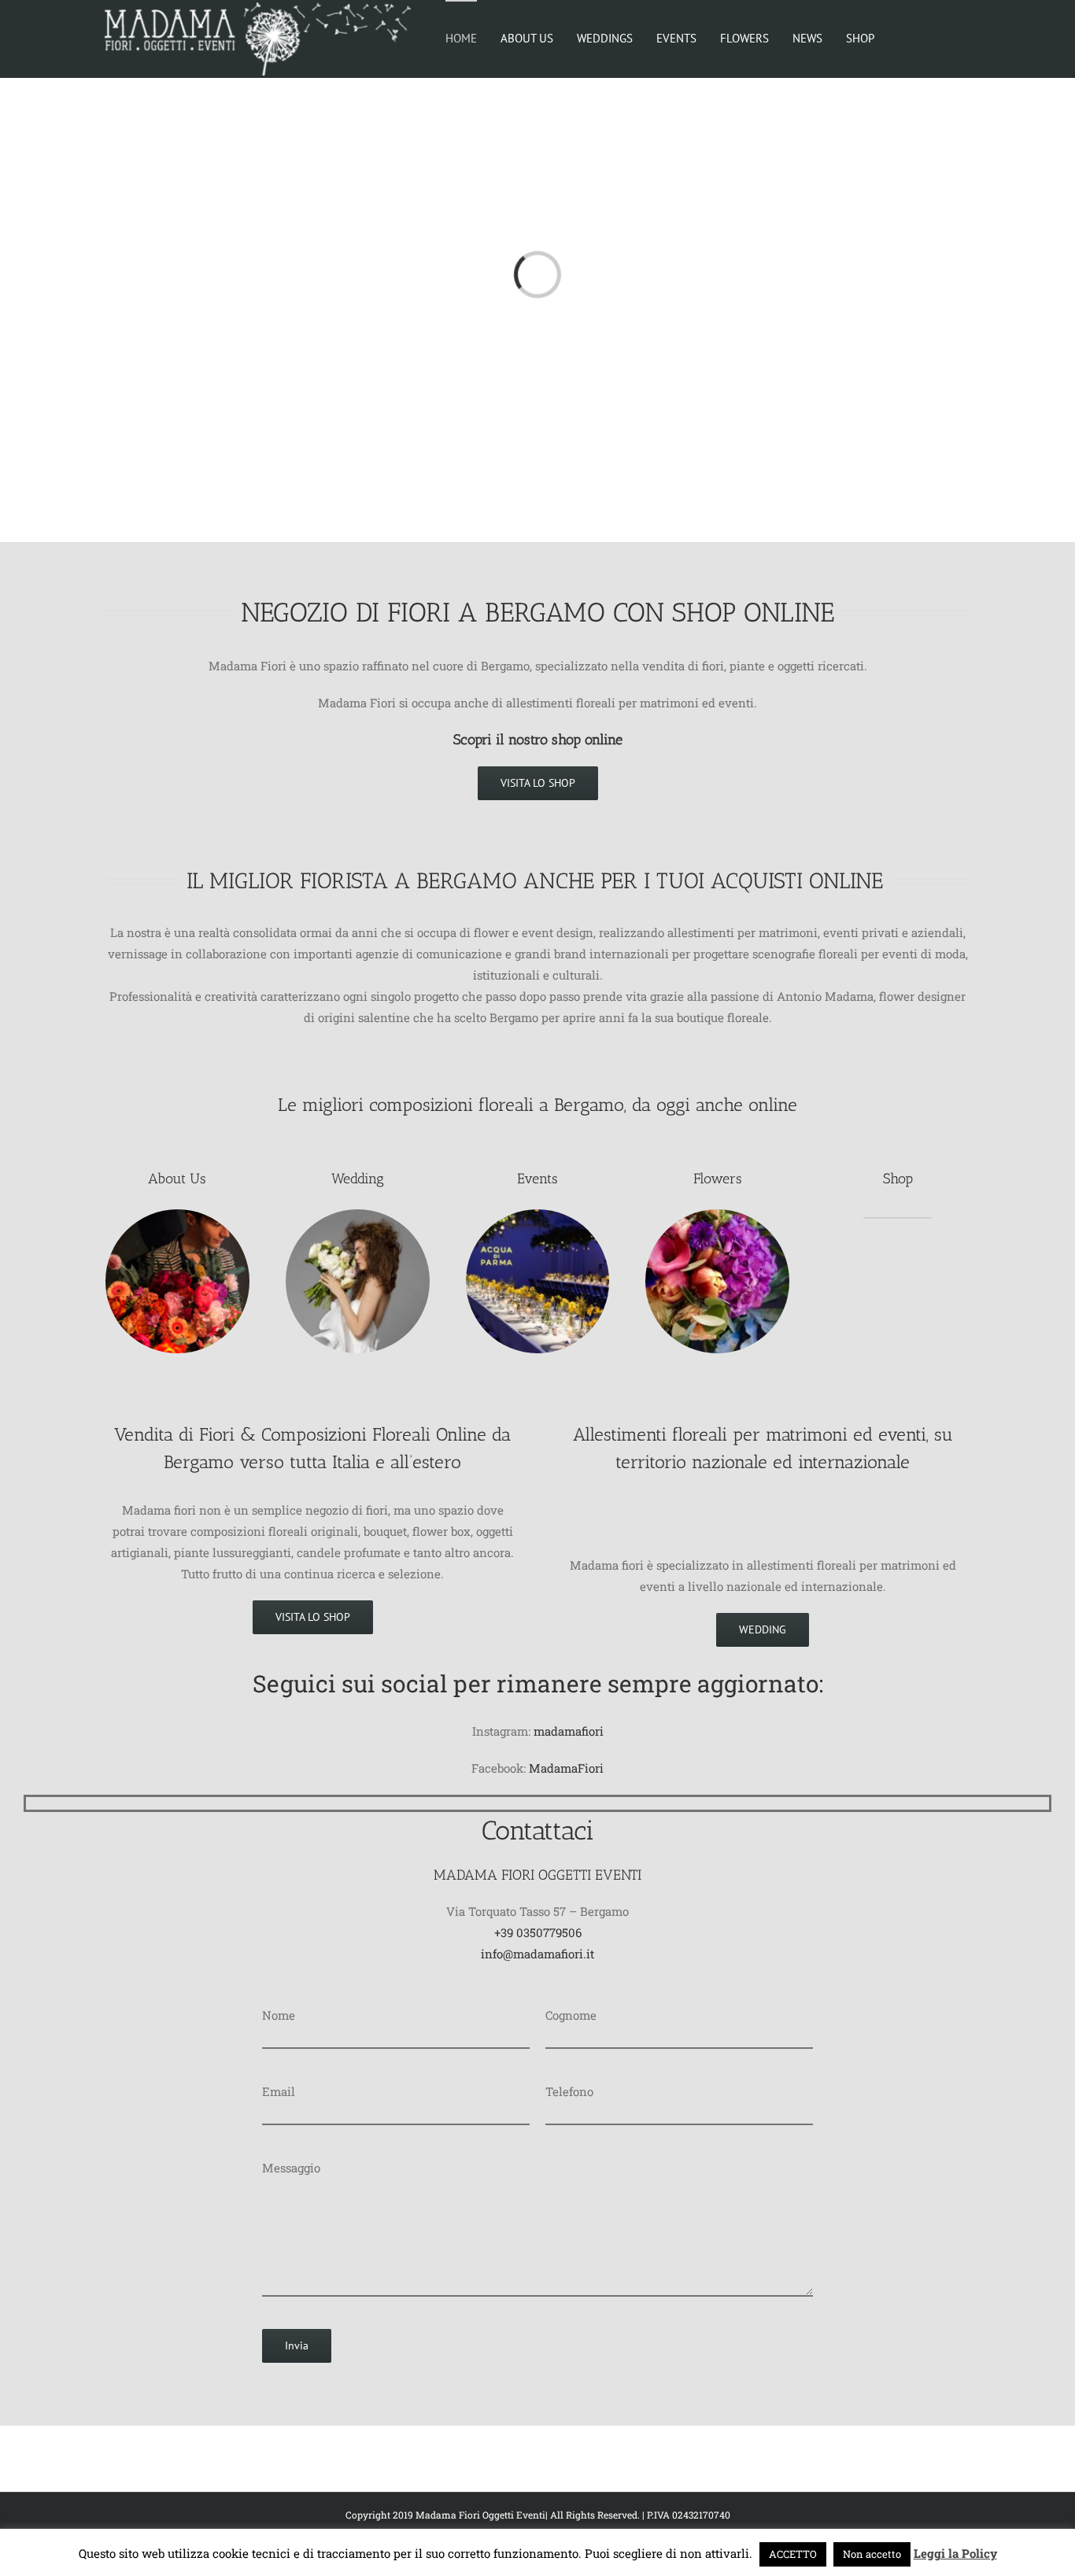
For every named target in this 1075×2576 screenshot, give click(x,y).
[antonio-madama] (177, 1215)
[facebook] (525, 1803)
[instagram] (550, 1803)
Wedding (358, 1179)
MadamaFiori (566, 1768)
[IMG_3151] (717, 1215)
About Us (177, 1179)
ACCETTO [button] (793, 2554)
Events (537, 1179)
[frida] (898, 1215)
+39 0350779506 (538, 1932)
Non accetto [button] (872, 2554)
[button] (942, 37)
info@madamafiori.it (537, 1954)
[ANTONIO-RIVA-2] (358, 1215)
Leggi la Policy (955, 2553)
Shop (898, 1179)
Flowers (718, 1179)
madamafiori (569, 1731)
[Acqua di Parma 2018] (538, 1215)
